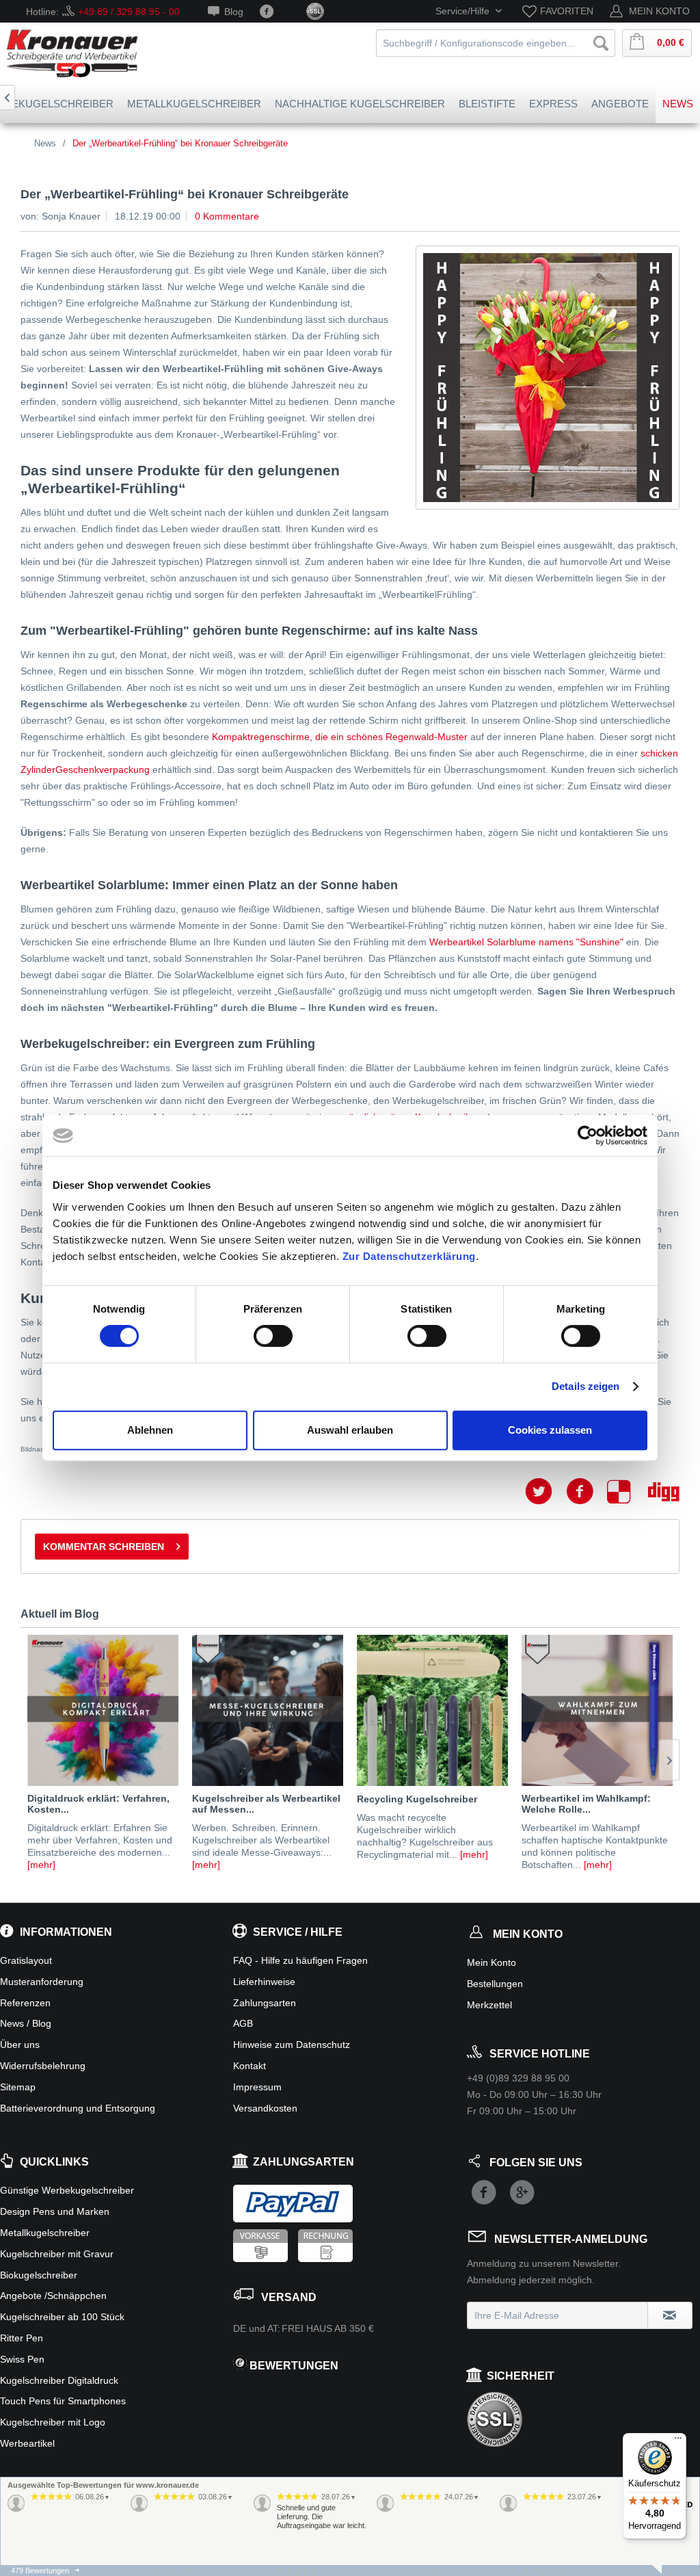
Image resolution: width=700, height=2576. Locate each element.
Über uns (20, 2045)
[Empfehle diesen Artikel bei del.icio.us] (628, 1491)
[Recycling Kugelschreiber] (432, 1710)
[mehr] (41, 1865)
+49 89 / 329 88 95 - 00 (129, 12)
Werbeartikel (27, 2443)
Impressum (257, 2087)
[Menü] (678, 2441)
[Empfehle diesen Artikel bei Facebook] (587, 1491)
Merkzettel (489, 2005)
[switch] (273, 1336)
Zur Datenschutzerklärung (409, 1256)
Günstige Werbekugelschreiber (67, 2190)
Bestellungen (495, 1984)
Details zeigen (585, 1386)
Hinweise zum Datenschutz (292, 2045)
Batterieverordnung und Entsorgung (78, 2108)
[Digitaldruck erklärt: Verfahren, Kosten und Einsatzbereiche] (103, 1710)
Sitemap (18, 2087)
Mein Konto (492, 1962)
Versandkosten (265, 2108)
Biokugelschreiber (39, 2275)
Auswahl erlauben (350, 1430)
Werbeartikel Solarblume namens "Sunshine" (526, 942)
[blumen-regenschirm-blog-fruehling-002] (548, 378)
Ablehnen (150, 1430)
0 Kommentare (227, 216)
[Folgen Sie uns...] (267, 12)
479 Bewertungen (40, 2571)
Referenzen (25, 2003)
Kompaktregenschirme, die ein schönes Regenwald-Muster (340, 737)
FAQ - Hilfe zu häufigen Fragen (300, 1960)
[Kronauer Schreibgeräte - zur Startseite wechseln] (72, 53)
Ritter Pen (22, 2338)
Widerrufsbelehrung (43, 2066)
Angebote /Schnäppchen (53, 2296)
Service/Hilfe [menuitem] (464, 11)
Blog (234, 12)
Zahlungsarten (265, 2003)
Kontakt (250, 2066)
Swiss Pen (22, 2359)
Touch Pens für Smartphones (63, 2401)
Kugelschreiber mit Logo (53, 2422)
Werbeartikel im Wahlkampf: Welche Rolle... (586, 1804)
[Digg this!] (664, 1491)
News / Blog (26, 2023)
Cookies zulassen (550, 1430)
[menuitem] (560, 11)
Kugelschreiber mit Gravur (57, 2254)
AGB (243, 2023)
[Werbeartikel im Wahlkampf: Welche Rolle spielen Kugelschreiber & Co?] (597, 1710)
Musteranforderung (42, 1982)
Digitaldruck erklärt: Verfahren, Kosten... (98, 1804)
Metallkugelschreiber (45, 2233)
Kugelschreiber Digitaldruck (59, 2380)
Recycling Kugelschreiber (417, 1799)
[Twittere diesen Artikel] (546, 1491)
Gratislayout (26, 1960)
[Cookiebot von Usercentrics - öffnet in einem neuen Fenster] (588, 1135)
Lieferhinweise (264, 1982)
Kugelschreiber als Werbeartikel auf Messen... (266, 1804)
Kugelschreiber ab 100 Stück (62, 2317)
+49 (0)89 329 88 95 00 (518, 2078)
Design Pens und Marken (55, 2211)
